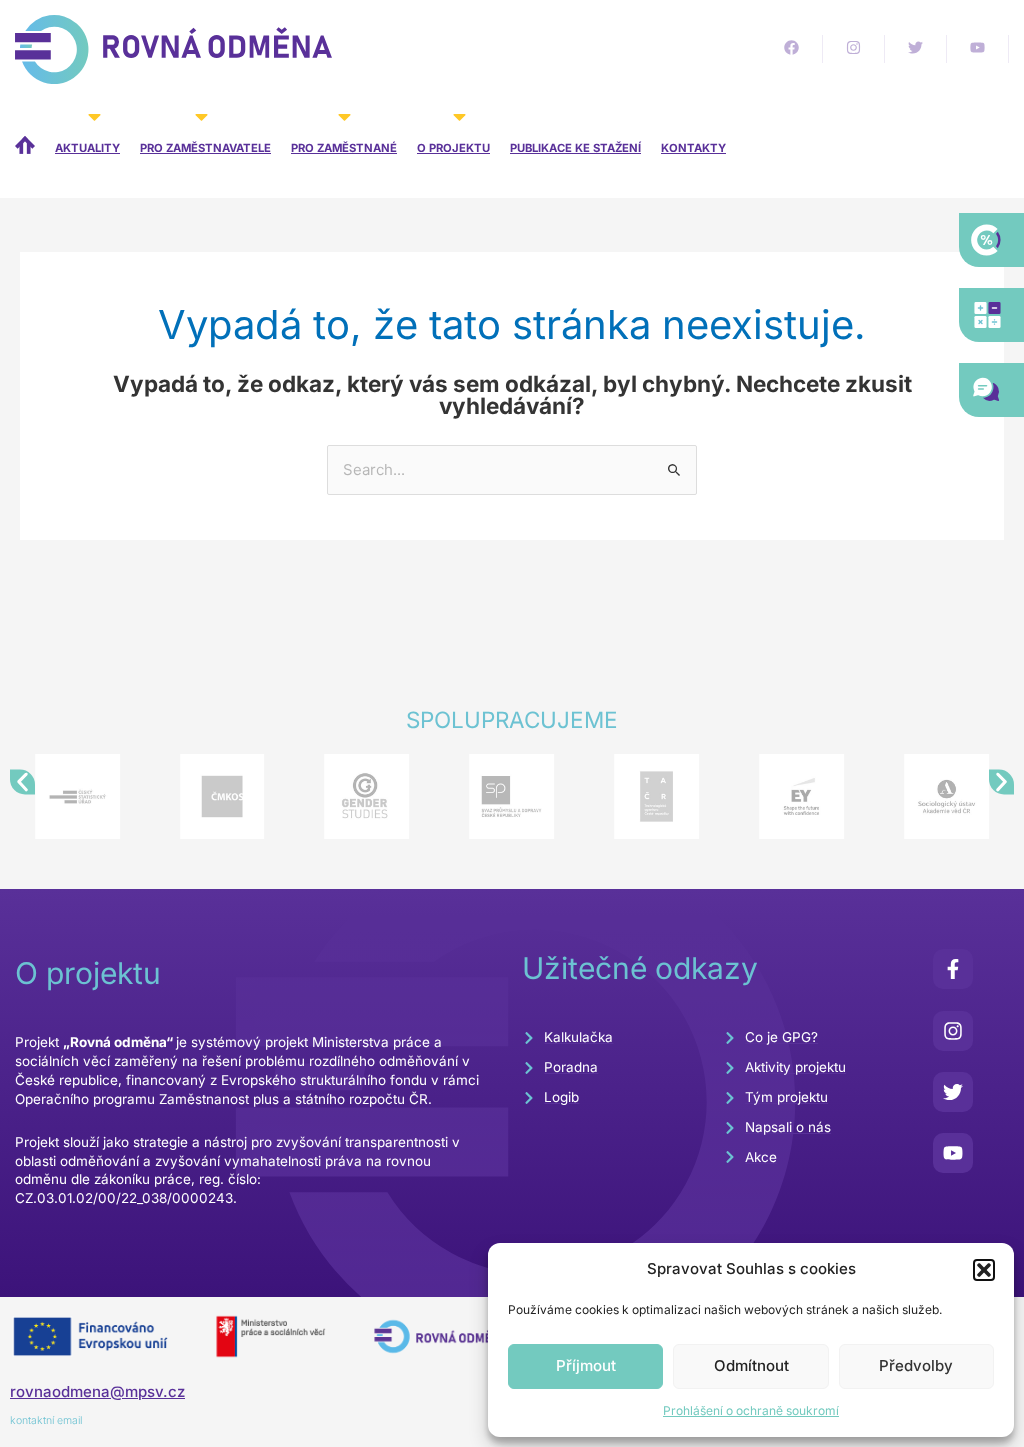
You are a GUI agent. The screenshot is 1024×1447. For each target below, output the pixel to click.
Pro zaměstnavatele (205, 148)
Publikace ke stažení (575, 148)
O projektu (453, 148)
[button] (984, 1270)
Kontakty (693, 148)
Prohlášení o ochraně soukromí (751, 1410)
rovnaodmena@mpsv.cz (97, 1391)
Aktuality (87, 148)
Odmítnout (751, 1365)
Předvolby (916, 1365)
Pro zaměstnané (344, 148)
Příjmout (586, 1365)
